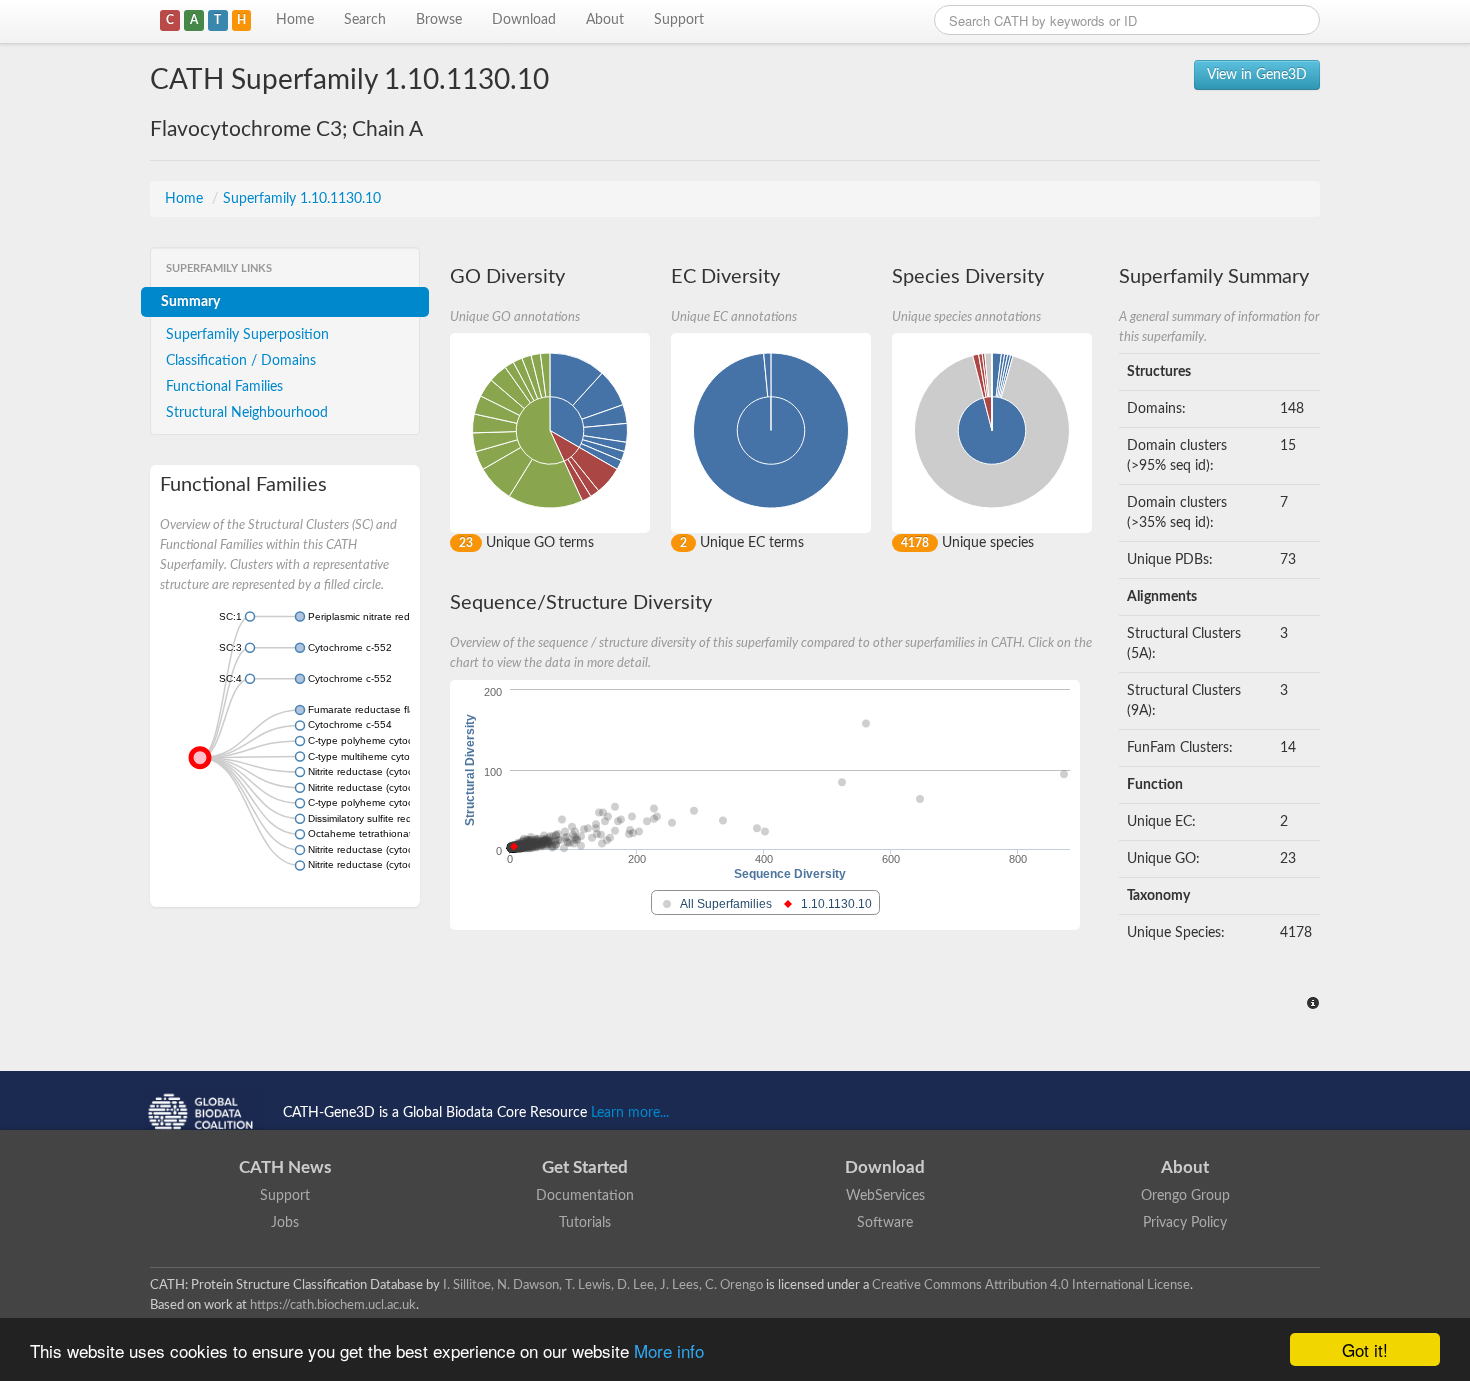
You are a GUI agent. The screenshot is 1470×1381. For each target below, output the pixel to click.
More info (669, 1350)
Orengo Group (1185, 1196)
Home (295, 20)
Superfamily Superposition (247, 335)
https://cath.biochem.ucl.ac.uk (333, 1305)
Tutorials (585, 1223)
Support (679, 20)
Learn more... (630, 1113)
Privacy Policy (1185, 1223)
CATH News (285, 1167)
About (605, 20)
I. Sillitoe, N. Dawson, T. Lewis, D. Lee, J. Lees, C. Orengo (603, 1285)
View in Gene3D (1257, 75)
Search (365, 20)
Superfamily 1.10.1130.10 (302, 199)
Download (524, 20)
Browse (439, 20)
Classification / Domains (241, 361)
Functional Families (224, 387)
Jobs (285, 1223)
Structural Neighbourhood (247, 413)
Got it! (1365, 1349)
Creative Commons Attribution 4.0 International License (1031, 1285)
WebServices (885, 1196)
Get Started (585, 1167)
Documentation (585, 1196)
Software (885, 1223)
